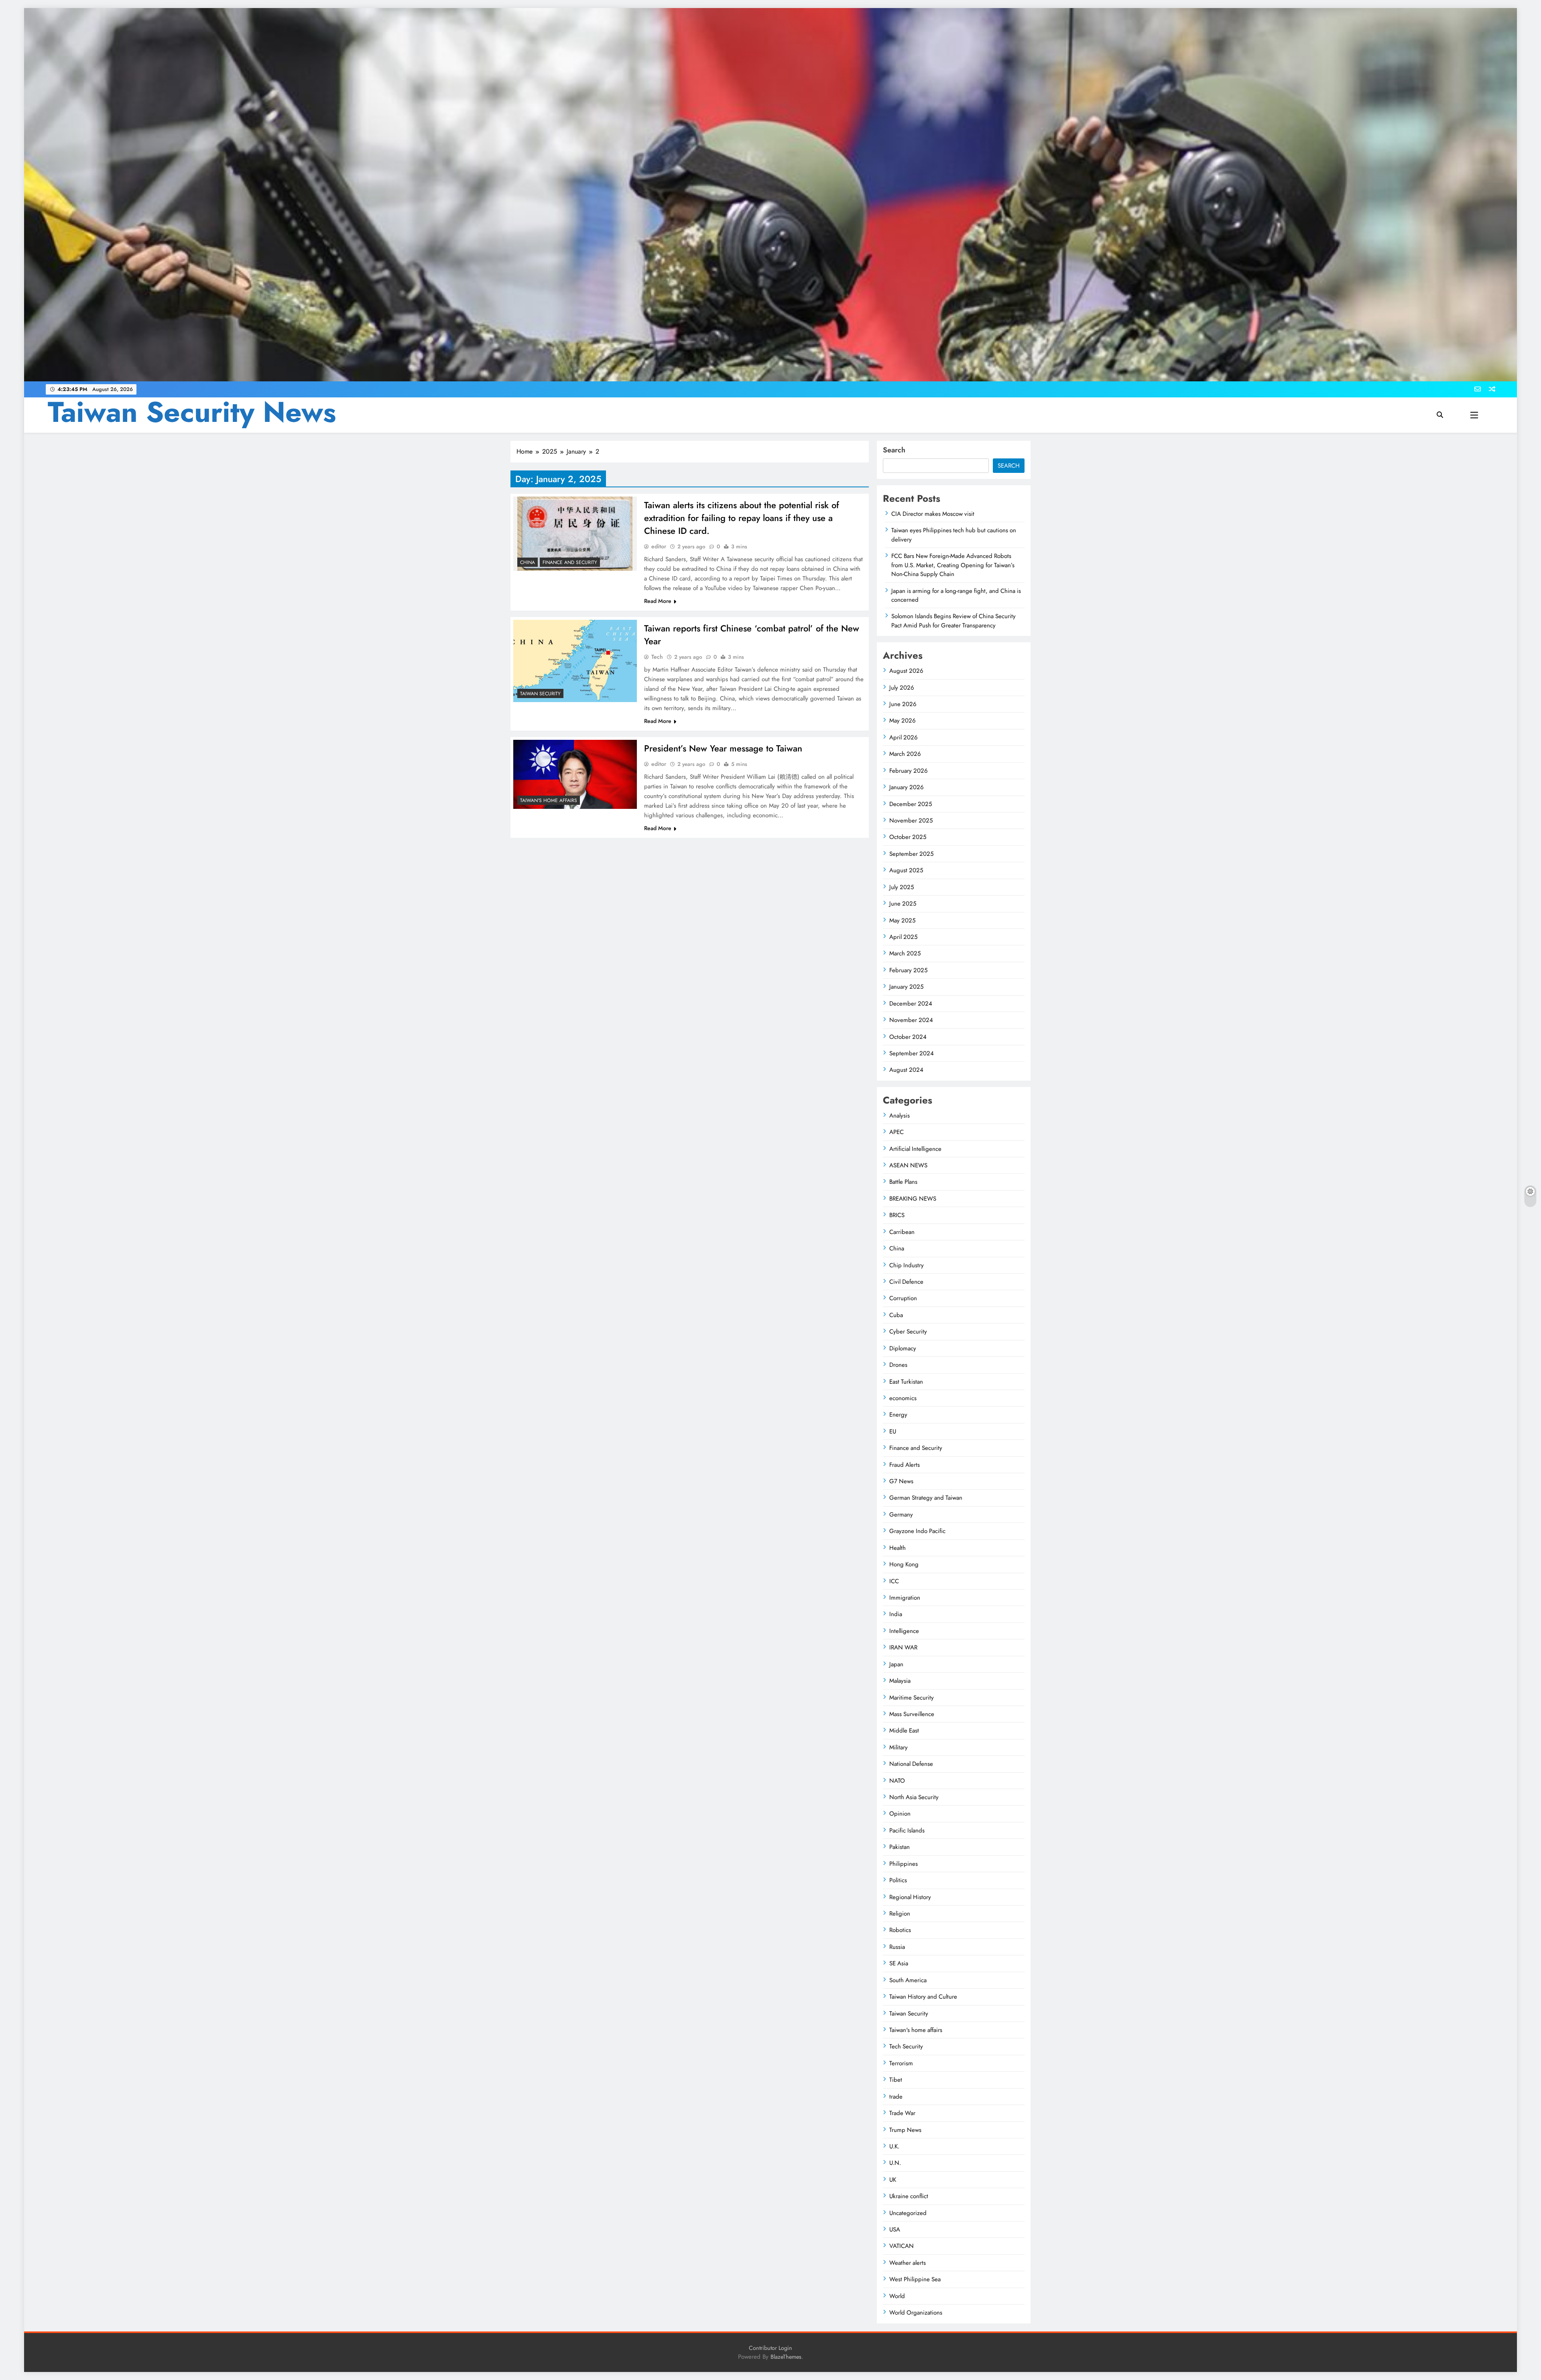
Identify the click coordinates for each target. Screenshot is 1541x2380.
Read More (658, 601)
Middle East (904, 1731)
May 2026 (903, 721)
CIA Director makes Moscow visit (933, 514)
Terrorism (901, 2063)
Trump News (905, 2130)
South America (908, 1980)
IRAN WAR (903, 1647)
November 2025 (911, 820)
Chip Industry (907, 1265)
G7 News (901, 1481)
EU (893, 1431)
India (896, 1614)
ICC (894, 1581)
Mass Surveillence (912, 1714)
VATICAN (902, 2246)
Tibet (896, 2080)
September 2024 (912, 1053)
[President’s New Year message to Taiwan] (575, 774)
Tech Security (906, 2046)
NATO (897, 1781)
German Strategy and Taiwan (926, 1498)
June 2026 (903, 704)
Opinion (900, 1814)
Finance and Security (570, 562)
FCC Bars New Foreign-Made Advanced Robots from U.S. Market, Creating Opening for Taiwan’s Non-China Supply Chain (953, 565)
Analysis (900, 1116)
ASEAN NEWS (908, 1165)
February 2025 (908, 970)
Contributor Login (770, 2348)
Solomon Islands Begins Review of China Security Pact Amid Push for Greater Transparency (953, 621)
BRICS (897, 1215)
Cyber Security (908, 1331)
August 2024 (906, 1070)
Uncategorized (908, 2213)
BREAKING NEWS (913, 1199)
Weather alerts (908, 2263)
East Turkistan (906, 1382)
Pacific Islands (907, 1830)
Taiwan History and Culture (923, 1997)
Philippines (904, 1864)
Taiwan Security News (192, 412)
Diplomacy (903, 1348)
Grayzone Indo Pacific (917, 1531)
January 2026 (907, 787)
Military (899, 1747)
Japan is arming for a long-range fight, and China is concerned (956, 595)
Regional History (910, 1897)
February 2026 (909, 771)
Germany (901, 1515)
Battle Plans (903, 1182)
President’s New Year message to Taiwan (723, 748)
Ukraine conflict (909, 2196)
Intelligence (904, 1631)
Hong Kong (904, 1564)
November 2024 (911, 1020)
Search (894, 450)
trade (896, 2097)
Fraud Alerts (905, 1465)
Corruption (903, 1298)
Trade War (902, 2113)
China (528, 562)
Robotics (900, 1930)
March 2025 (905, 953)
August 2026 (906, 671)
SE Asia (899, 1963)
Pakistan (900, 1847)
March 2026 (905, 754)
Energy (898, 1415)
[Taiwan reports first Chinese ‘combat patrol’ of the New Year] (575, 661)
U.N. (895, 2163)
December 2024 (911, 1004)
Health (898, 1548)
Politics (898, 1880)
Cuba (896, 1315)
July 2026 (902, 688)
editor (659, 546)
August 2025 (906, 870)
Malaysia (900, 1681)
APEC (897, 1132)
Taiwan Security (540, 694)
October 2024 (908, 1037)
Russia (897, 1947)
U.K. (894, 2146)
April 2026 (904, 737)
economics (903, 1398)
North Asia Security (914, 1797)
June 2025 (903, 904)
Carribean (902, 1232)
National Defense (911, 1764)
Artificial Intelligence (915, 1149)
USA (895, 2229)
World (897, 2296)
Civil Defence (906, 1282)
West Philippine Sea (915, 2279)
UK (893, 2180)
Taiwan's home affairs (549, 800)
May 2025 (902, 920)
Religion (900, 1914)
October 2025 (908, 837)
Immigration (905, 1598)
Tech (657, 657)
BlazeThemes (786, 2357)
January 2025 (906, 987)
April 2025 (903, 937)
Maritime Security (912, 1698)
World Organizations (916, 2313)
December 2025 (911, 804)
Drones (898, 1365)
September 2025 (911, 854)
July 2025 (902, 887)
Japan (896, 1664)
